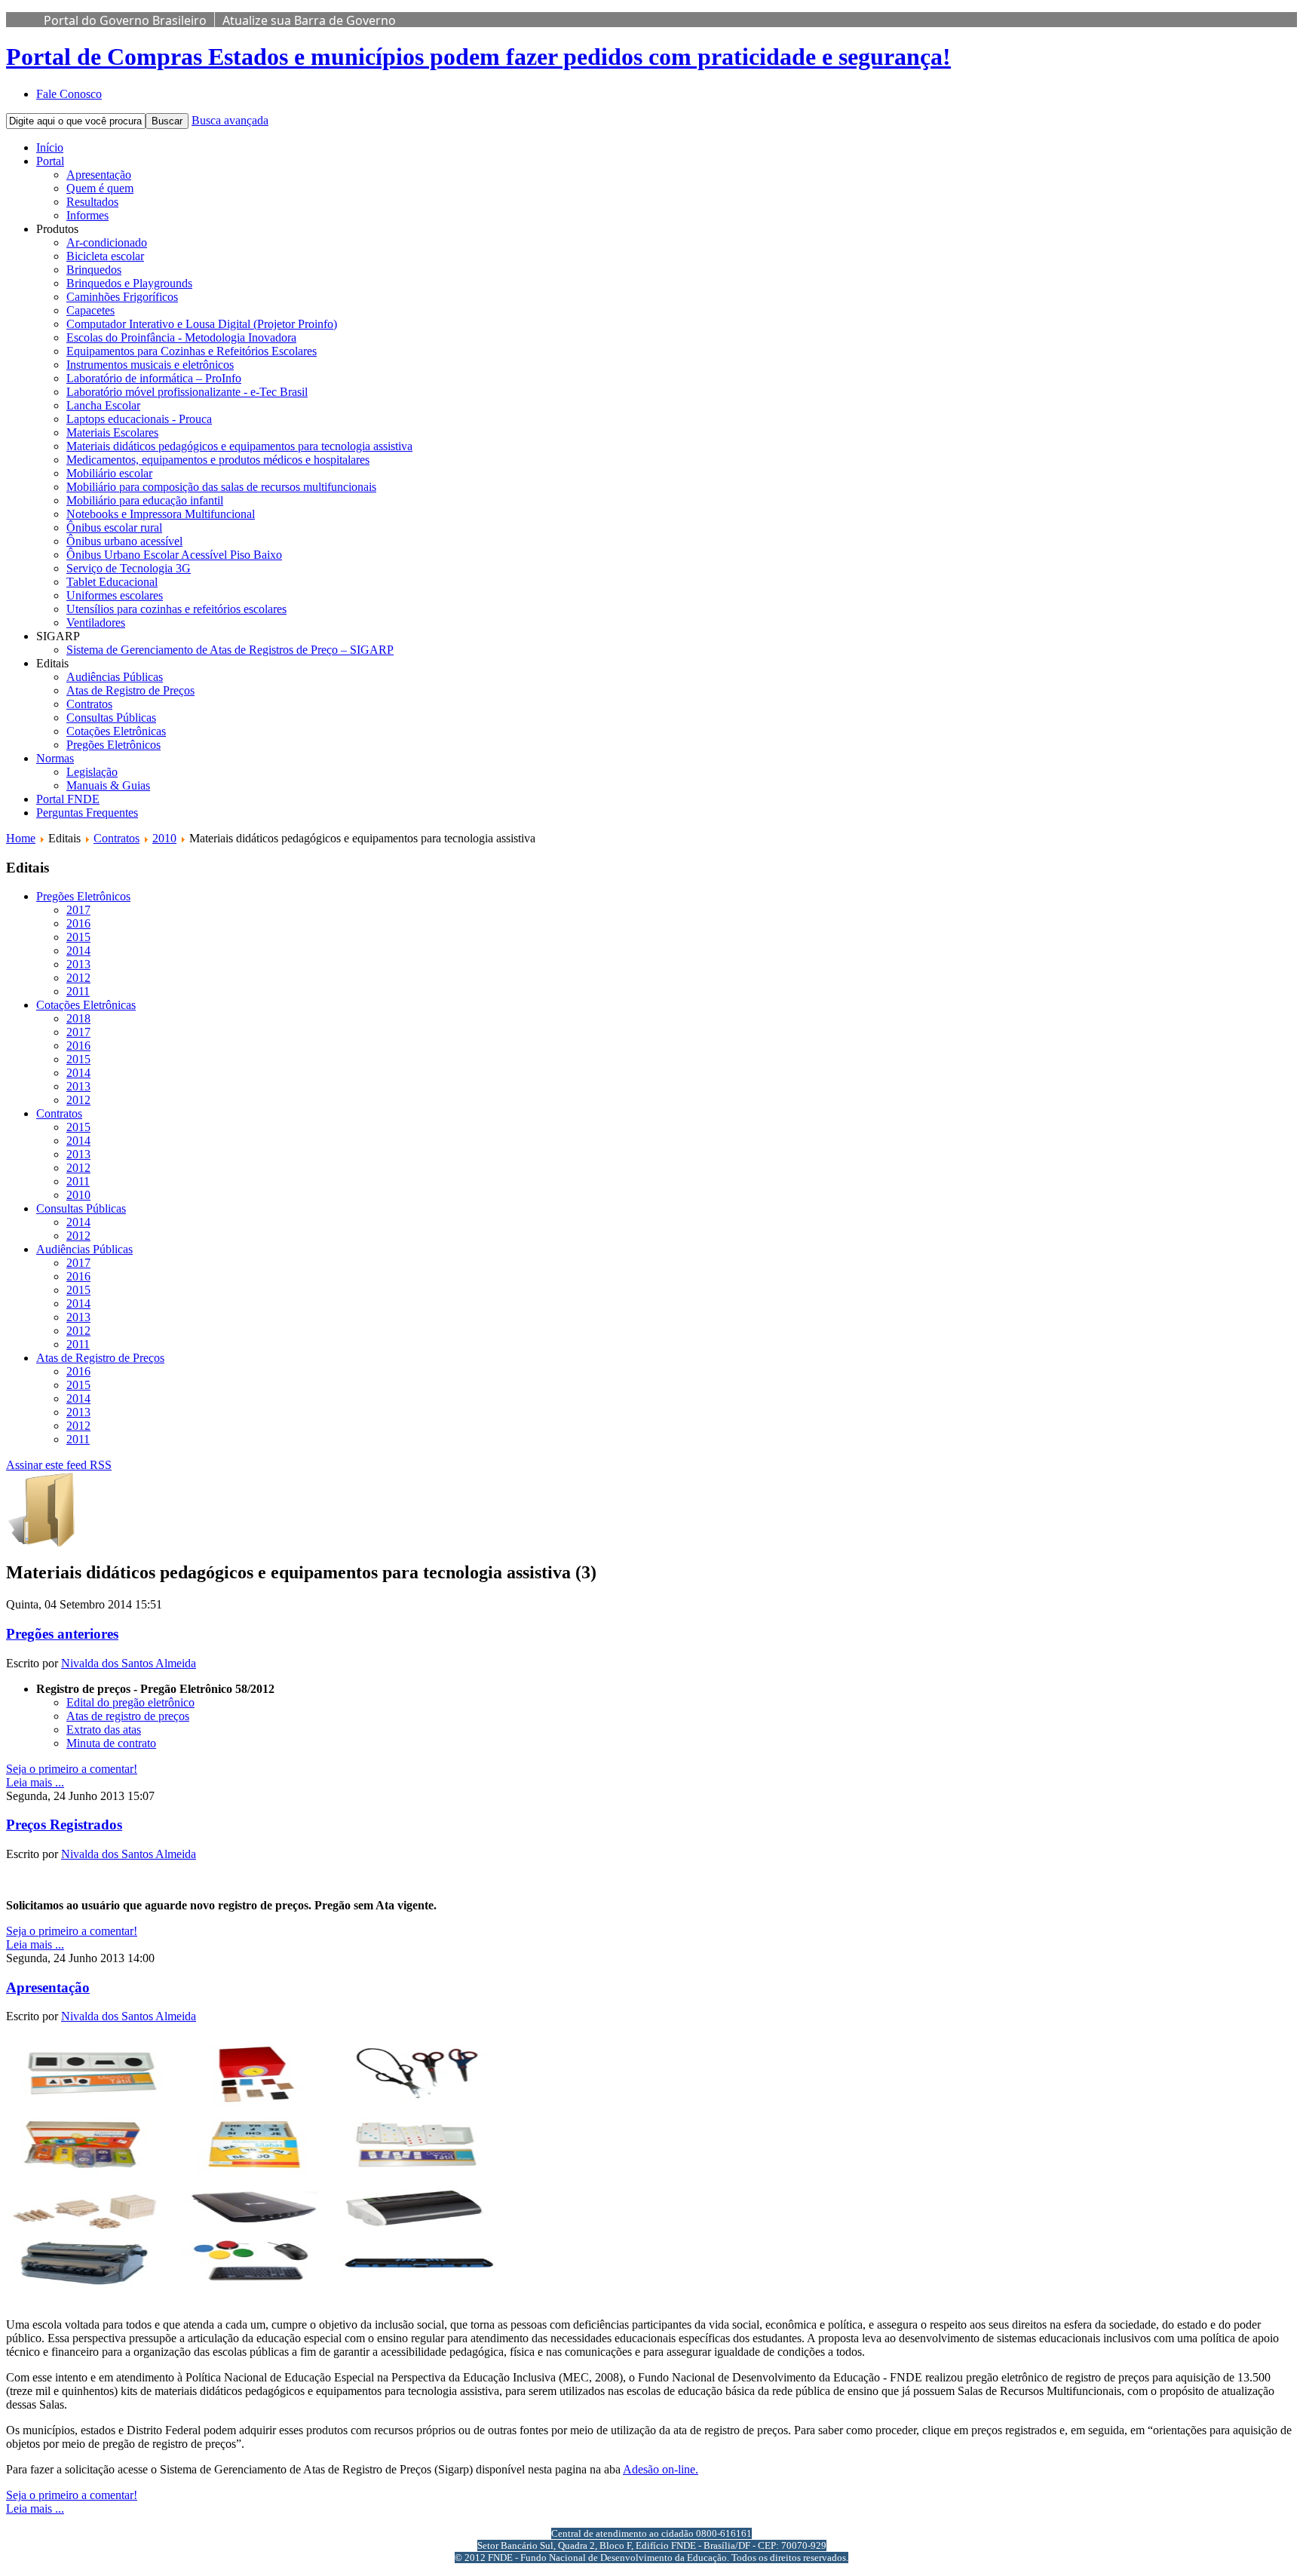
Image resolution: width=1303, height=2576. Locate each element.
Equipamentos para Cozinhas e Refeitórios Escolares (192, 351)
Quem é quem (100, 188)
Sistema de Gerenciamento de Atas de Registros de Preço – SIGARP (230, 650)
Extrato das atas (104, 1730)
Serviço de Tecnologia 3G (129, 568)
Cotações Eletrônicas (116, 731)
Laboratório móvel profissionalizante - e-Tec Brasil (187, 392)
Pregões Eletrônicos (113, 745)
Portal (50, 161)
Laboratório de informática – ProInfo (154, 378)
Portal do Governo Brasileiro (125, 20)
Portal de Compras (478, 57)
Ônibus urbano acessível (124, 541)
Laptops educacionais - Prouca (139, 419)
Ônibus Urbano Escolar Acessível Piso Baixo (174, 555)
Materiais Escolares (112, 432)
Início (50, 147)
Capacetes (90, 310)
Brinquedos (94, 270)
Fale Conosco (69, 94)
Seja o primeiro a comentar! (72, 1769)
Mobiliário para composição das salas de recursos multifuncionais (221, 487)
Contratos (89, 704)
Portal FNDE (68, 799)
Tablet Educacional (112, 582)
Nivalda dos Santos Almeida (129, 1663)
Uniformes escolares (115, 595)
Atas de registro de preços (128, 1716)
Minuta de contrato (111, 1743)
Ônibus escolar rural (114, 527)
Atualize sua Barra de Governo (309, 20)
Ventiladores (96, 623)
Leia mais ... (35, 1782)
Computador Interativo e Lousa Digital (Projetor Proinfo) (202, 324)
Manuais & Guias (108, 785)
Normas (55, 758)
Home (21, 838)
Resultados (92, 202)
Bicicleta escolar (105, 256)
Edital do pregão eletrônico (130, 1702)
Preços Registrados (64, 1825)
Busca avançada (230, 120)
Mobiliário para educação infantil (145, 500)
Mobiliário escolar (109, 473)
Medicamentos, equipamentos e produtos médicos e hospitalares (218, 460)
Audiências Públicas (115, 677)
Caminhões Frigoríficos (122, 297)
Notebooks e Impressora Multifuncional (161, 514)
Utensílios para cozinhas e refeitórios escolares (176, 609)
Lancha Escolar (103, 405)
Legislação (92, 772)
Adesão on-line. (661, 2469)
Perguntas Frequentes (87, 813)
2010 (164, 838)
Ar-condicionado (107, 242)
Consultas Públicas (111, 718)
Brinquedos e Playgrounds (129, 283)
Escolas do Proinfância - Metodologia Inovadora (181, 337)
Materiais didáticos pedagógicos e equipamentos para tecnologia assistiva (239, 446)
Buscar (167, 121)
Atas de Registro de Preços (130, 690)
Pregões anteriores (62, 1634)
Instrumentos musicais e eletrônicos (150, 365)
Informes (87, 215)
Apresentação (99, 175)
